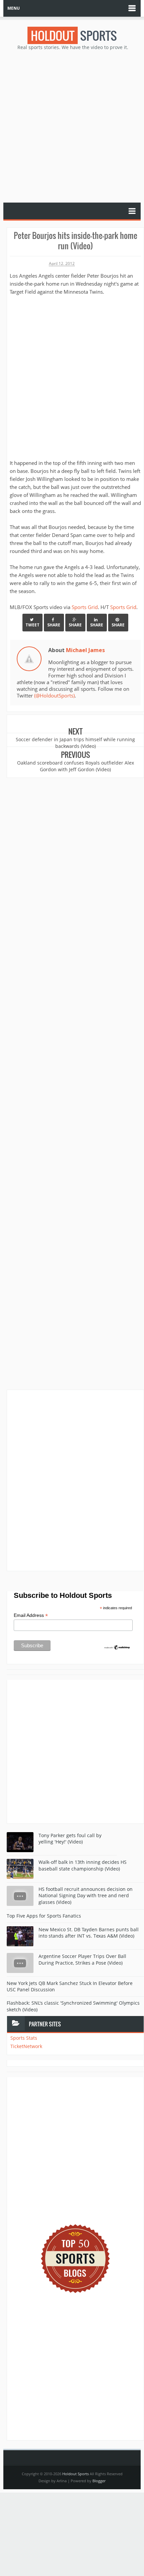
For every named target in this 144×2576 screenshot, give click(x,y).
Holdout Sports (76, 2474)
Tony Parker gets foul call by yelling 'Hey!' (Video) (70, 1839)
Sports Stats (24, 2038)
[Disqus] (75, 1480)
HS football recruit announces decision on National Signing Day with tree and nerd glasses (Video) (86, 1896)
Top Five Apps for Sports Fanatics (44, 1916)
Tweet (32, 625)
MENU (14, 8)
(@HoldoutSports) (54, 695)
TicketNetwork (26, 2046)
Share (54, 625)
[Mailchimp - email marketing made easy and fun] (117, 1647)
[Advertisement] (72, 126)
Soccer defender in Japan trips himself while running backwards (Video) (75, 743)
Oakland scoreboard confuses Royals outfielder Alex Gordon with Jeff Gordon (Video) (76, 766)
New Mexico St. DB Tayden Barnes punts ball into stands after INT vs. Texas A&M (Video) (89, 1933)
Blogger (99, 2481)
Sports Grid (85, 607)
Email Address (31, 1615)
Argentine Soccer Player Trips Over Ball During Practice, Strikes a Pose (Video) (82, 1959)
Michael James (85, 650)
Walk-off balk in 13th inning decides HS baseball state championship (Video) (83, 1865)
